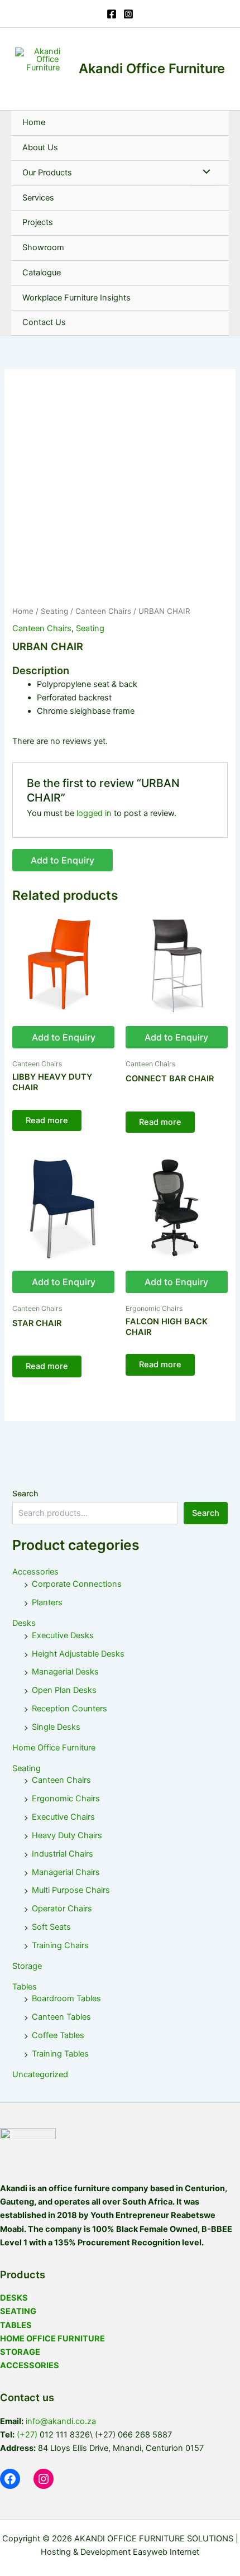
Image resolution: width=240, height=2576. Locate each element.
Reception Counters (69, 1709)
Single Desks (56, 1727)
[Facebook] (112, 14)
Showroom (43, 247)
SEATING (18, 2311)
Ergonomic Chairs (66, 1799)
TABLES (16, 2325)
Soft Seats (51, 1927)
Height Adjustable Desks (78, 1654)
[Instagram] (128, 14)
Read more (47, 1120)
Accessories (35, 1572)
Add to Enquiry (63, 860)
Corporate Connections (77, 1584)
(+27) (27, 2435)
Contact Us (44, 322)
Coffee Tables (58, 2035)
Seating (54, 611)
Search (25, 1493)
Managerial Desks (65, 1672)
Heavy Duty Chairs (67, 1835)
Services (38, 198)
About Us (40, 147)
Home (34, 122)
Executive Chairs (63, 1817)
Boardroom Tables (66, 1998)
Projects (38, 222)
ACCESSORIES (30, 2365)
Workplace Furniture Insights (76, 298)
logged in (94, 813)
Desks (24, 1623)
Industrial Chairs (63, 1854)
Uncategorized (40, 2074)
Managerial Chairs (66, 1872)
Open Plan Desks (64, 1690)
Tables (25, 1987)
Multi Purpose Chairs (71, 1890)
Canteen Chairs (103, 611)
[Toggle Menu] (204, 173)
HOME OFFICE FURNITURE (52, 2339)
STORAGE (20, 2352)
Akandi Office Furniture (152, 68)
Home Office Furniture (54, 1748)
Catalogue (42, 273)
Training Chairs (60, 1945)
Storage (27, 1966)
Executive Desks (63, 1635)
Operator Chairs (62, 1909)
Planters (47, 1602)
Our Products (47, 173)
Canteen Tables (61, 2017)
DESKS (14, 2298)
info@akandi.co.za (61, 2421)
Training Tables (60, 2054)
